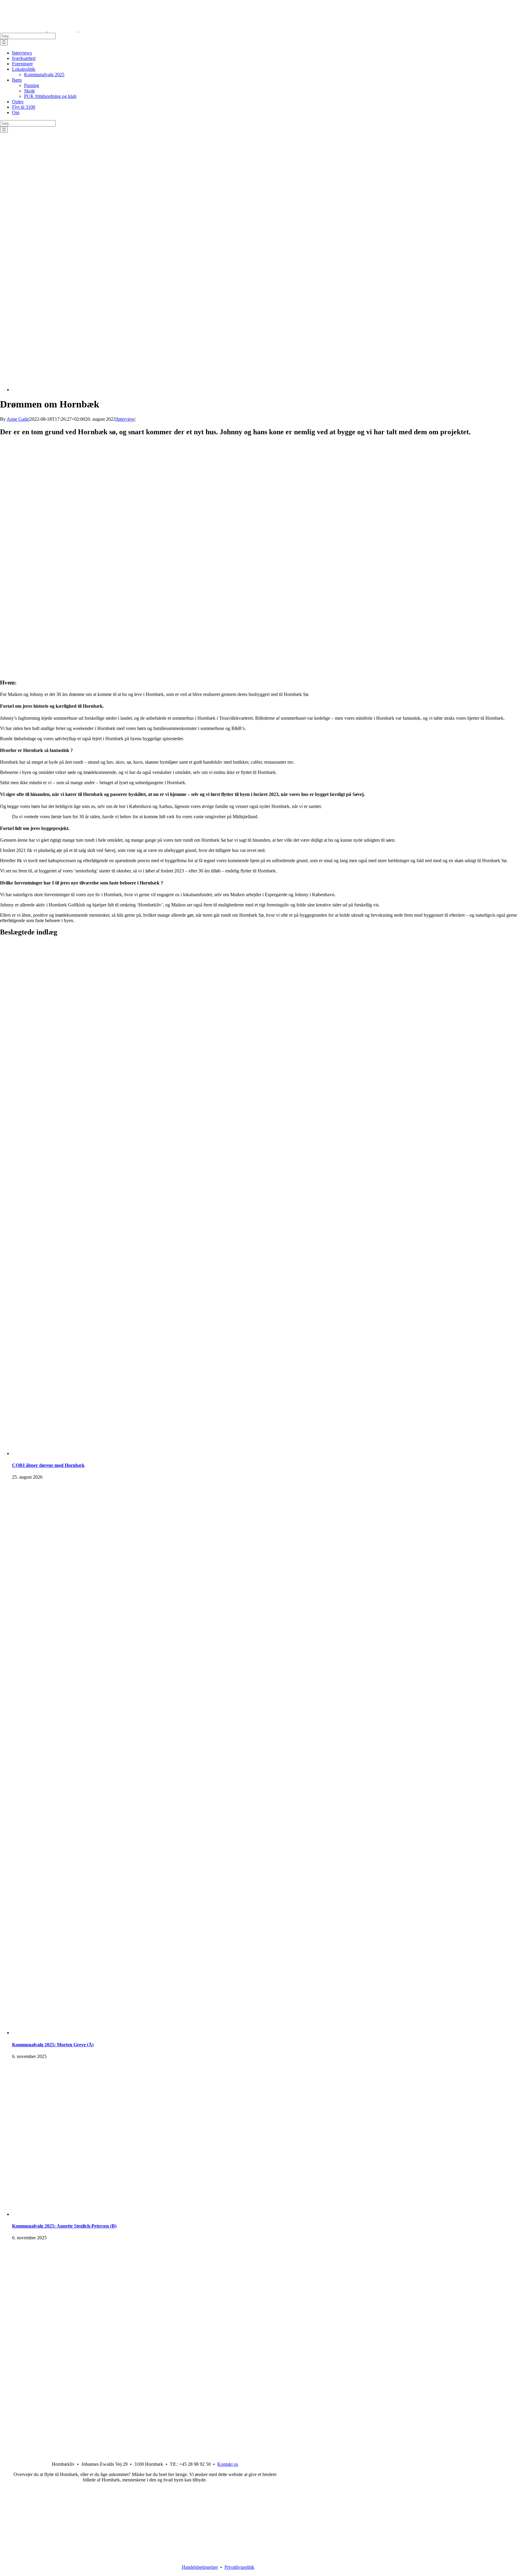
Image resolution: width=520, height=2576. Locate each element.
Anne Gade (18, 419)
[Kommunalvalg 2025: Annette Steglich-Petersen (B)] (249, 2214)
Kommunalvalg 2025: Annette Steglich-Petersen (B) (64, 2226)
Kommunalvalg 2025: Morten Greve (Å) (53, 2045)
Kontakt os (228, 2464)
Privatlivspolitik (239, 2567)
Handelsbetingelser (200, 2567)
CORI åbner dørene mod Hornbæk (48, 1465)
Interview (125, 419)
